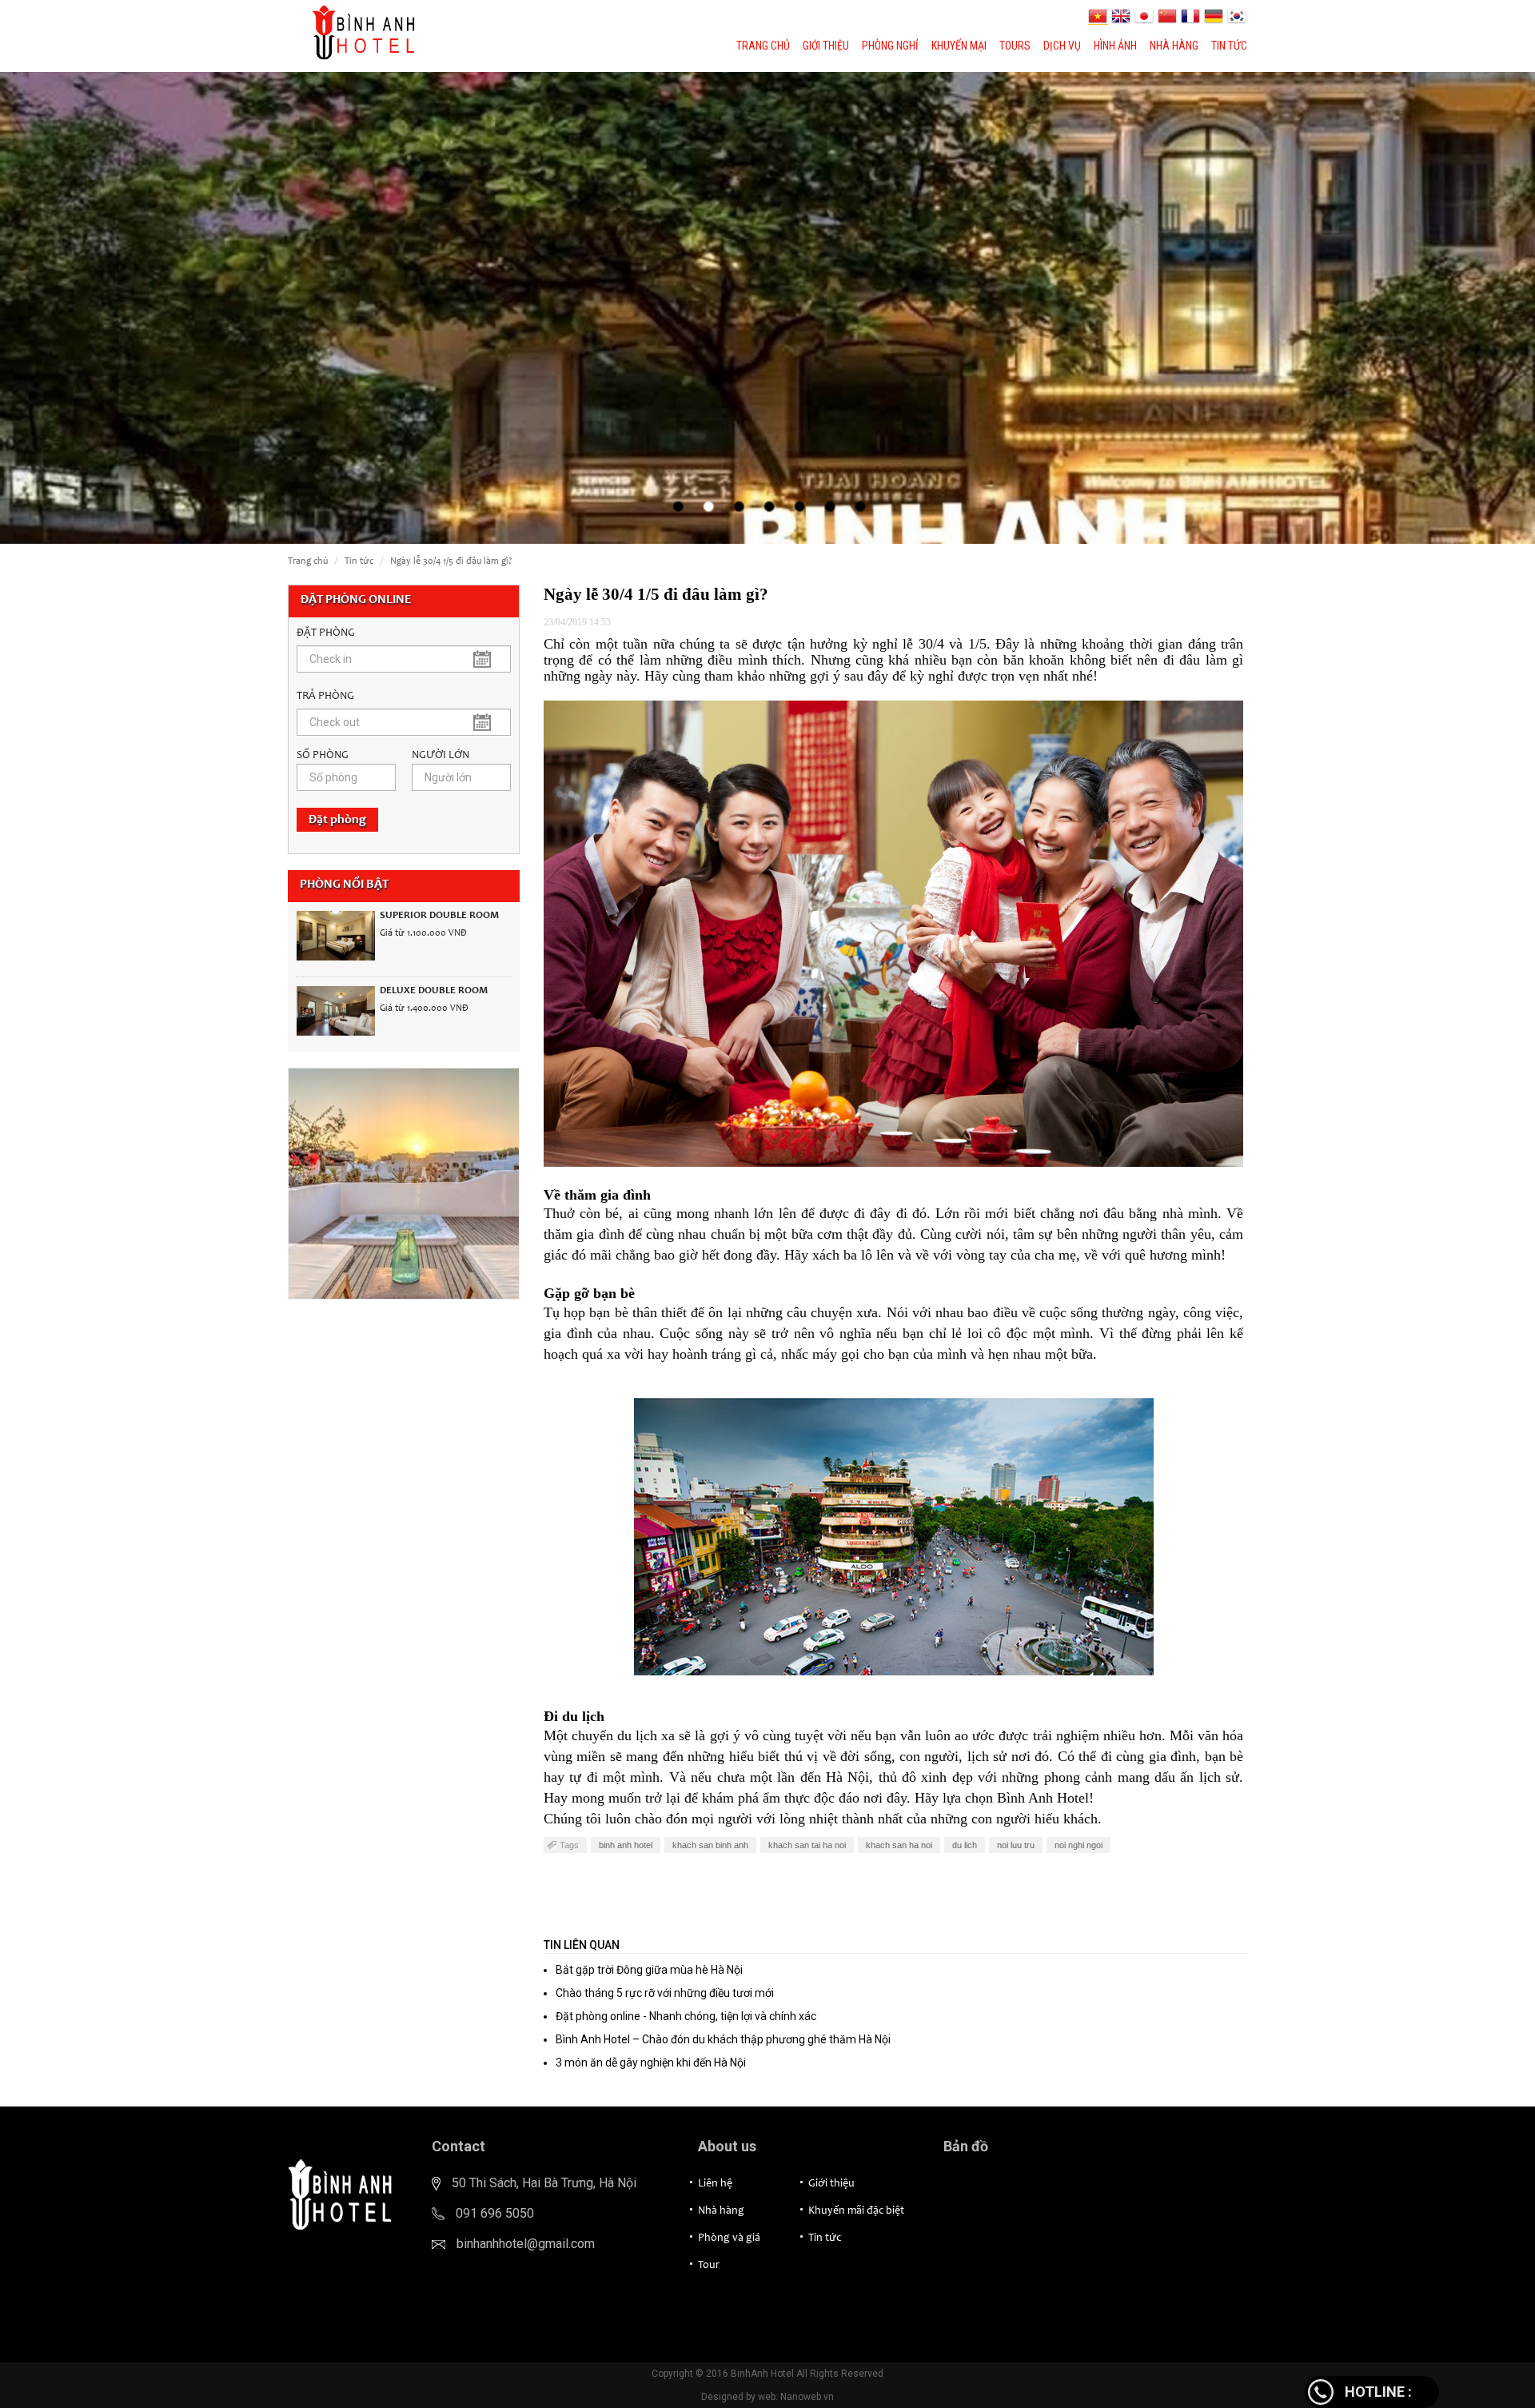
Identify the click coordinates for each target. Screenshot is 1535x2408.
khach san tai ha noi (807, 1845)
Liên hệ (715, 2184)
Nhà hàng (1174, 46)
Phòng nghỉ (890, 46)
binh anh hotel (626, 1845)
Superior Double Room (439, 916)
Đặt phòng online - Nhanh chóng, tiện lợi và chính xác (686, 2016)
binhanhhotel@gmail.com (526, 2244)
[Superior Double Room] (336, 936)
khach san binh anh (710, 1845)
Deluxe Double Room (434, 991)
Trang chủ (763, 46)
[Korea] (1237, 16)
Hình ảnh (1115, 46)
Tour (709, 2266)
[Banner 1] (404, 1184)
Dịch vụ (1062, 46)
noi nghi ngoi (1078, 1845)
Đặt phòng (337, 820)
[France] (1192, 16)
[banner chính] (767, 308)
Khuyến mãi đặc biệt (856, 2211)
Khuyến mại (959, 46)
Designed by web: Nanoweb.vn (767, 2397)
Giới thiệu (826, 46)
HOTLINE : (1378, 2392)
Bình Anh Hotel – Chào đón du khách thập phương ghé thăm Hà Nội (723, 2039)
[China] (1169, 16)
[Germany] (1216, 16)
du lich (965, 1845)
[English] (1123, 16)
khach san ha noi (899, 1845)
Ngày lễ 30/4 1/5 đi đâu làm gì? (451, 561)
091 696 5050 (495, 2213)
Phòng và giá (729, 2238)
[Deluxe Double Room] (336, 1011)
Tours (1015, 46)
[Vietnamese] (1100, 16)
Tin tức (1229, 46)
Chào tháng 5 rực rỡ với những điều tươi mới (665, 1993)
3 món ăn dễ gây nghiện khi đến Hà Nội (651, 2063)
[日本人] (1146, 16)
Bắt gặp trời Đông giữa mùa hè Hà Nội (649, 1970)
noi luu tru (1016, 1845)
